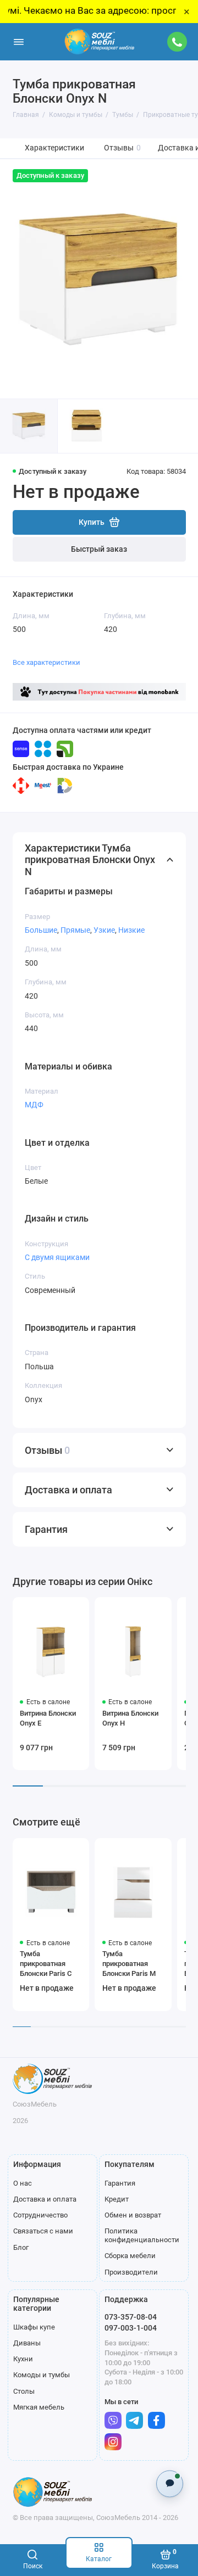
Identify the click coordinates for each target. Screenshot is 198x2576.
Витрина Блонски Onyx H (130, 1718)
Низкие (131, 930)
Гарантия (120, 2183)
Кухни (23, 2359)
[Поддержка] (178, 42)
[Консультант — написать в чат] (170, 2483)
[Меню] (19, 42)
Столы (24, 2391)
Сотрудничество (40, 2215)
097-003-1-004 (131, 2328)
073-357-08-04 (131, 2317)
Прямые (75, 930)
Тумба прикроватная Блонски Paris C (46, 1964)
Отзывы (122, 148)
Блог (21, 2247)
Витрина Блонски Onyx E (48, 1718)
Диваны (27, 2343)
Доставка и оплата (45, 2199)
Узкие (104, 930)
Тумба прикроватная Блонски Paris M (129, 1964)
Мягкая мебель (39, 2407)
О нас (23, 2183)
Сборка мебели (130, 2256)
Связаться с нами (43, 2231)
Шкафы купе (34, 2327)
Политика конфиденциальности (142, 2235)
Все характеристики (46, 662)
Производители (131, 2272)
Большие (41, 930)
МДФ (34, 1105)
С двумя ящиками (57, 1257)
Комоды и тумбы (42, 2375)
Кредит (117, 2199)
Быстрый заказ (99, 549)
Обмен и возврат (133, 2215)
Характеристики (54, 148)
